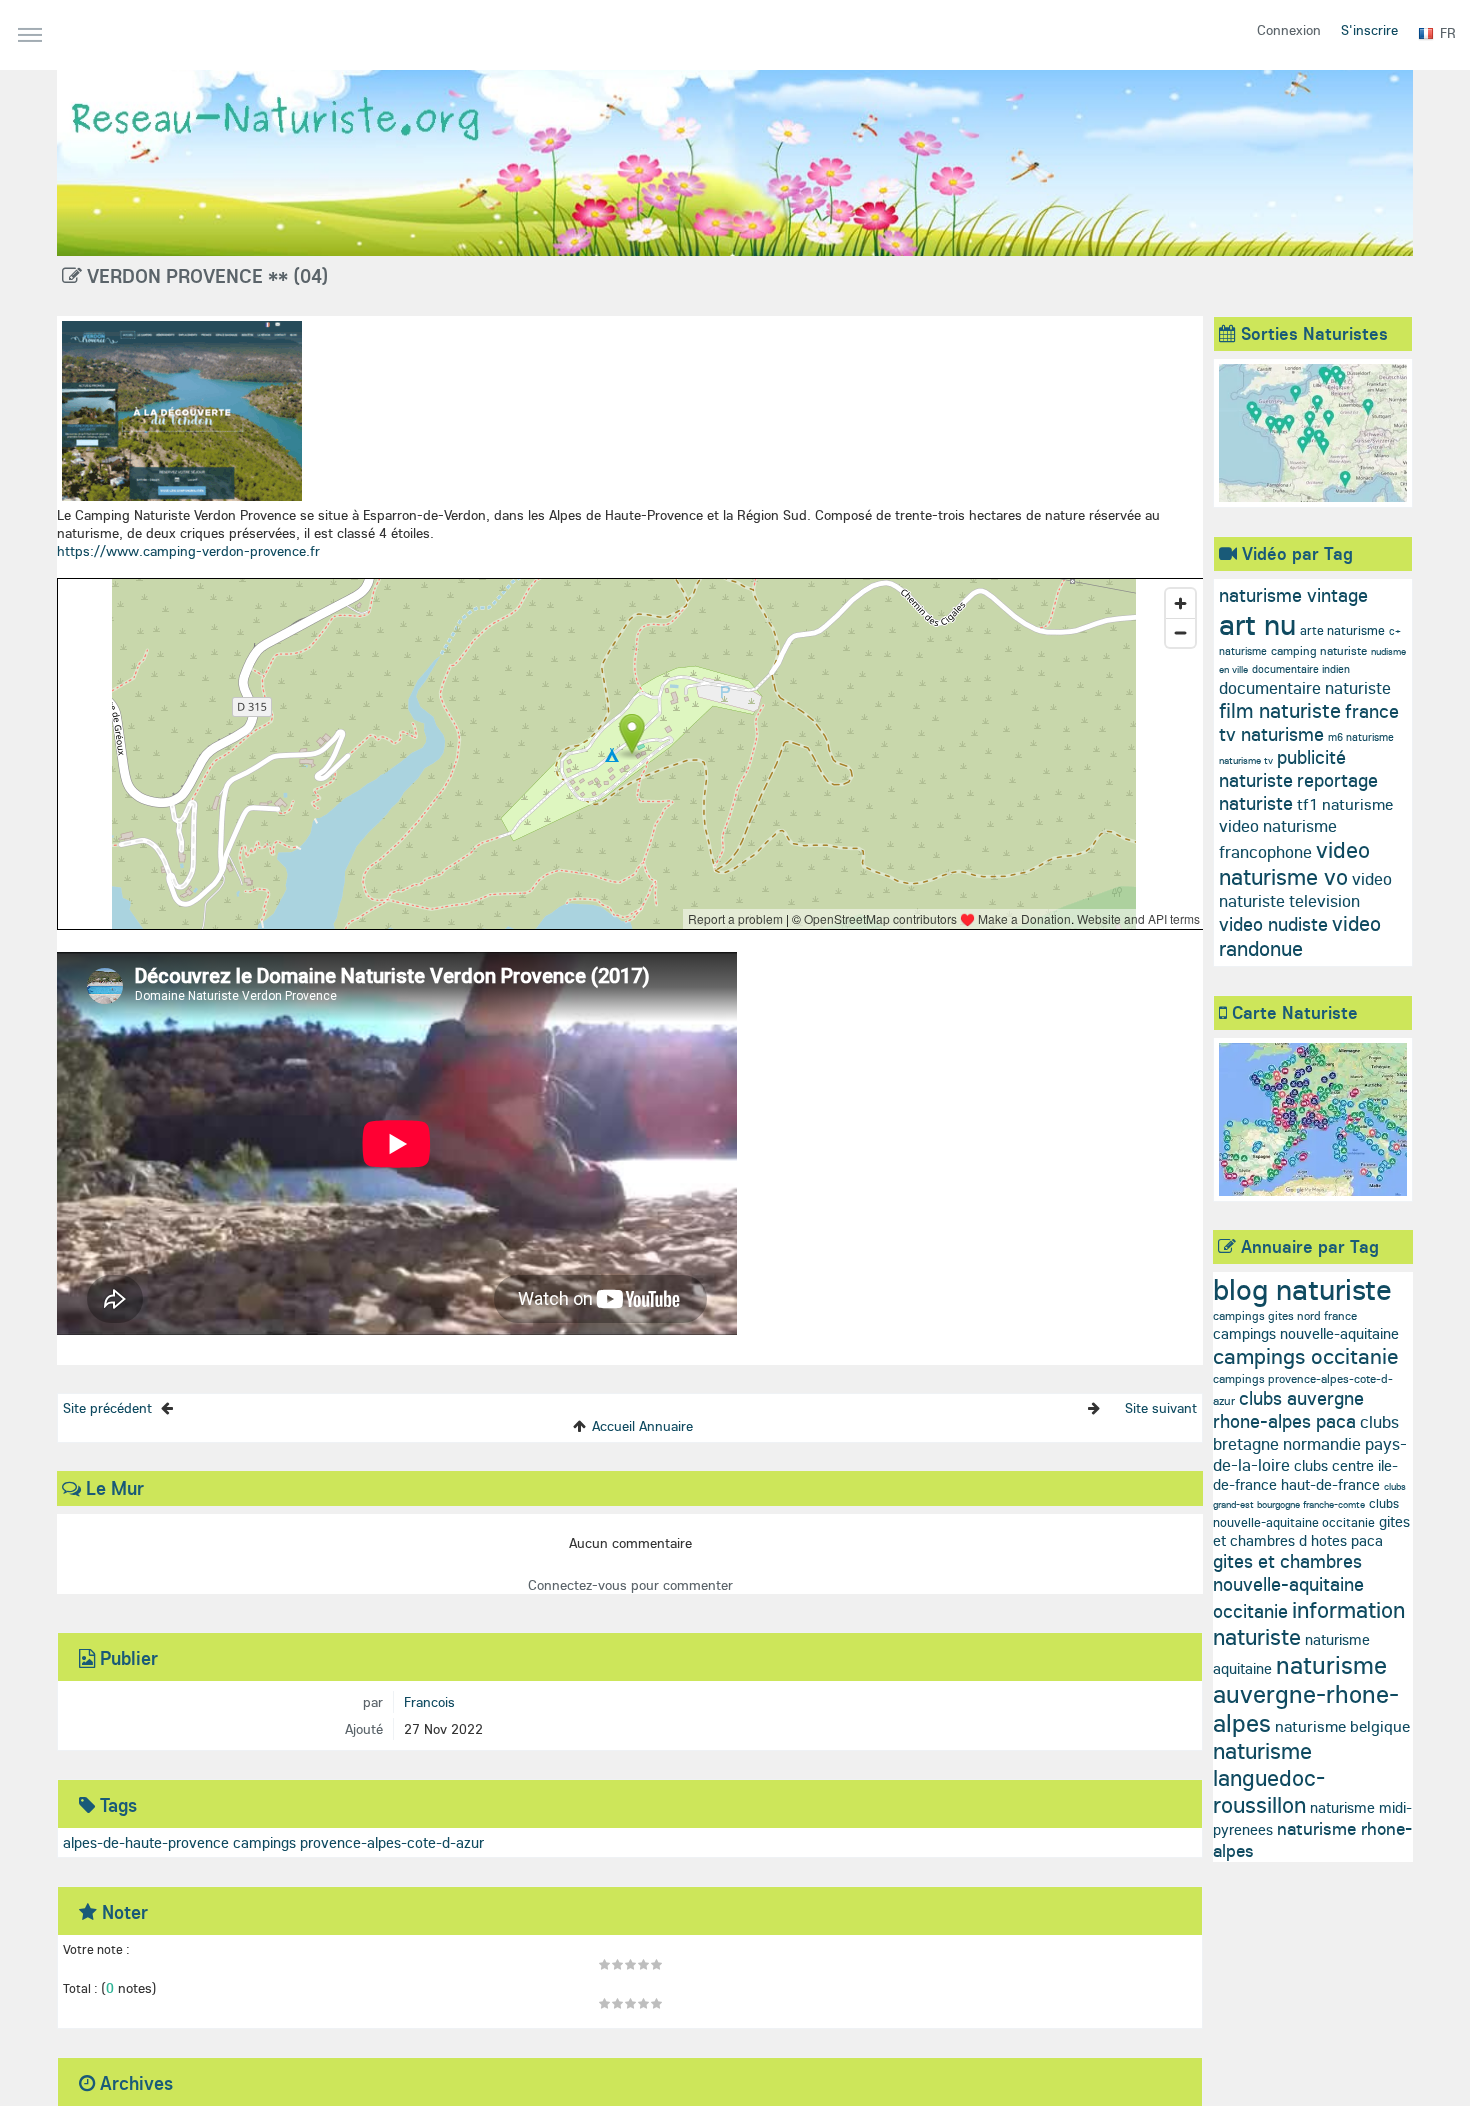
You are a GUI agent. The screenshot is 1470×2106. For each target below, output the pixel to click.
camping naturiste (1319, 650)
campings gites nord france (1285, 1315)
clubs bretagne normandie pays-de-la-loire (1310, 1443)
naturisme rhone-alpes (1312, 1839)
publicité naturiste (1282, 768)
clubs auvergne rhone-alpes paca (1288, 1409)
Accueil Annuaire (642, 1426)
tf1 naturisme (1345, 804)
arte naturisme (1342, 630)
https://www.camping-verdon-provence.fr (188, 551)
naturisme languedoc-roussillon (1269, 1777)
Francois (429, 1702)
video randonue (1300, 935)
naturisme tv (1246, 760)
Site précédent (107, 1408)
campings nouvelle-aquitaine (1306, 1333)
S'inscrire (1369, 30)
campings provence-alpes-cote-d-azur (358, 1842)
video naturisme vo (1294, 863)
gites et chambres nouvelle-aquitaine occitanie (1288, 1586)
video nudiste (1273, 924)
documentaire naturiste (1305, 687)
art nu (1257, 624)
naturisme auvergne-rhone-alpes (1306, 1693)
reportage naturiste (1298, 791)
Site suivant (1161, 1408)
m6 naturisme (1361, 737)
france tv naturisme (1309, 722)
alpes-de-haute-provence (146, 1842)
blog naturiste (1302, 1289)
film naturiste (1280, 710)
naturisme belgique (1342, 1726)
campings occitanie (1306, 1356)
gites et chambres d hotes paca (1311, 1531)
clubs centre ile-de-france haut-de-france (1305, 1475)
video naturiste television (1305, 889)
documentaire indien (1301, 669)
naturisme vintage (1293, 595)
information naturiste (1309, 1623)
